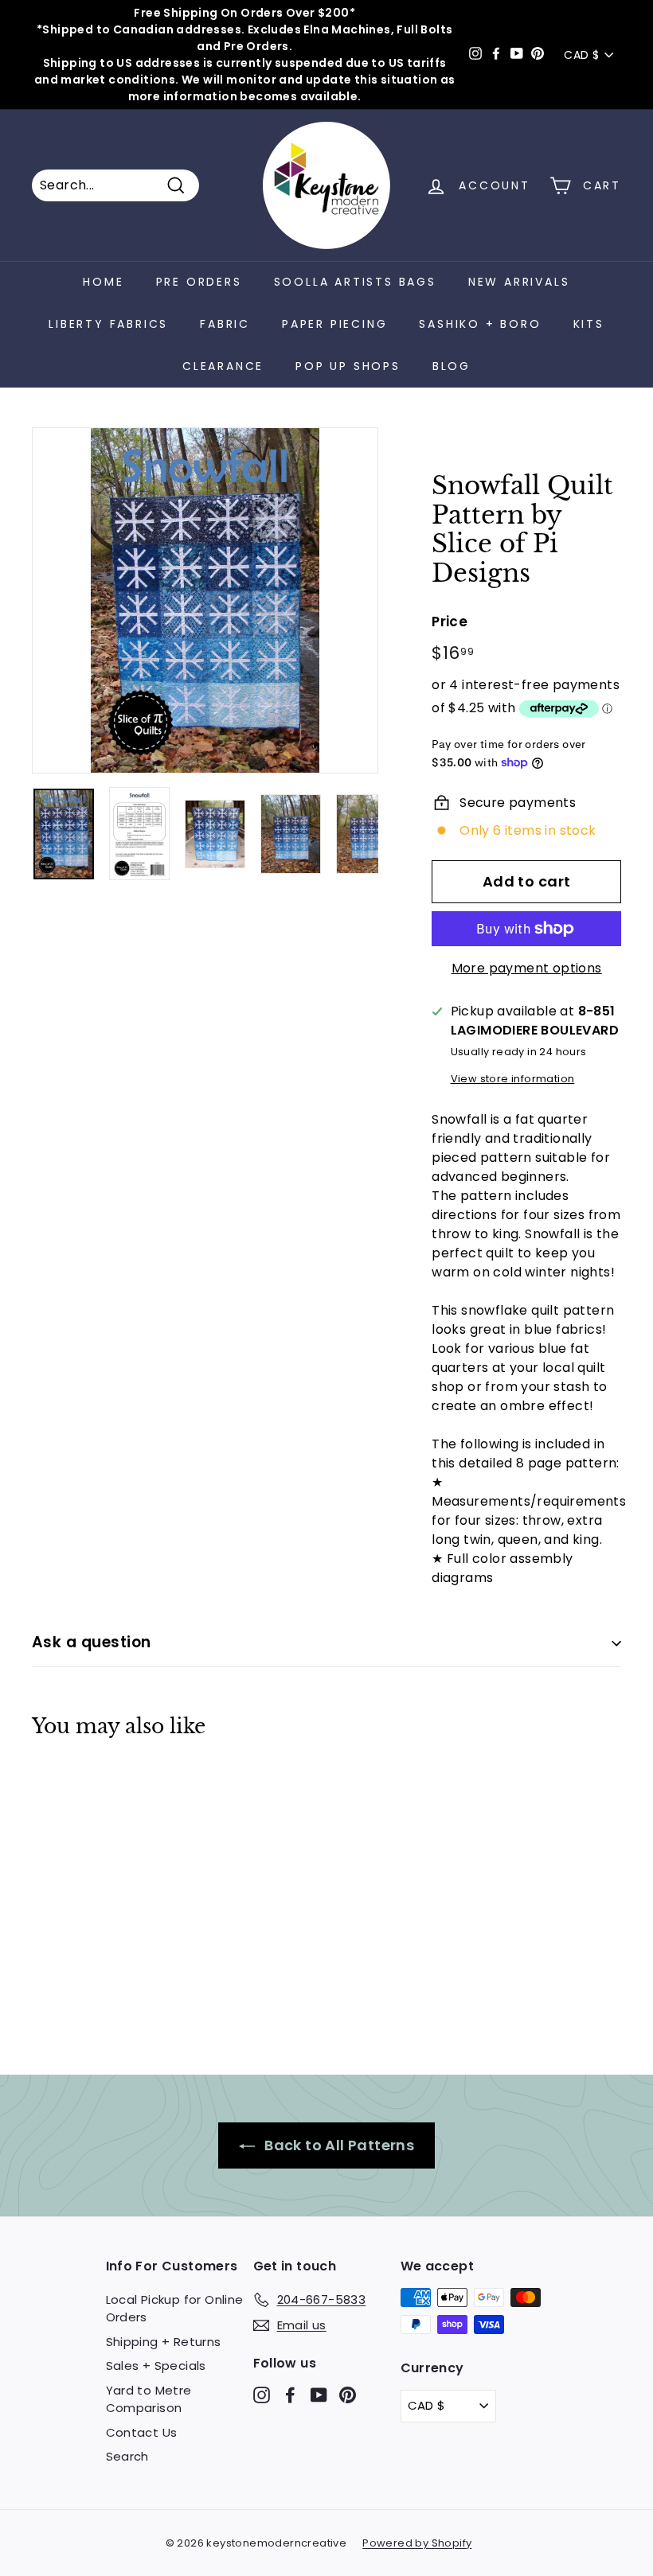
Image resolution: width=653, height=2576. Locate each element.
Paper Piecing (334, 324)
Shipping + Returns (164, 2342)
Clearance (223, 366)
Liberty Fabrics (108, 324)
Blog (452, 366)
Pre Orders (199, 282)
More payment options (527, 968)
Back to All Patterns (338, 2145)
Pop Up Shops (348, 366)
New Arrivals (519, 282)
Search (127, 2456)
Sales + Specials (156, 2366)
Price (450, 622)
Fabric (225, 324)
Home (103, 282)
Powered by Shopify (417, 2543)
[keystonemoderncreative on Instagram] (262, 2394)
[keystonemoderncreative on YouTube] (319, 2394)
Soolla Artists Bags (355, 282)
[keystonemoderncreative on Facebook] (290, 2394)
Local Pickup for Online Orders (175, 2309)
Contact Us (142, 2432)
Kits (589, 324)
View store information (513, 1079)
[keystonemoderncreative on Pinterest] (348, 2394)
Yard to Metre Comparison (149, 2399)
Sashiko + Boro (480, 324)
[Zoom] (205, 600)
